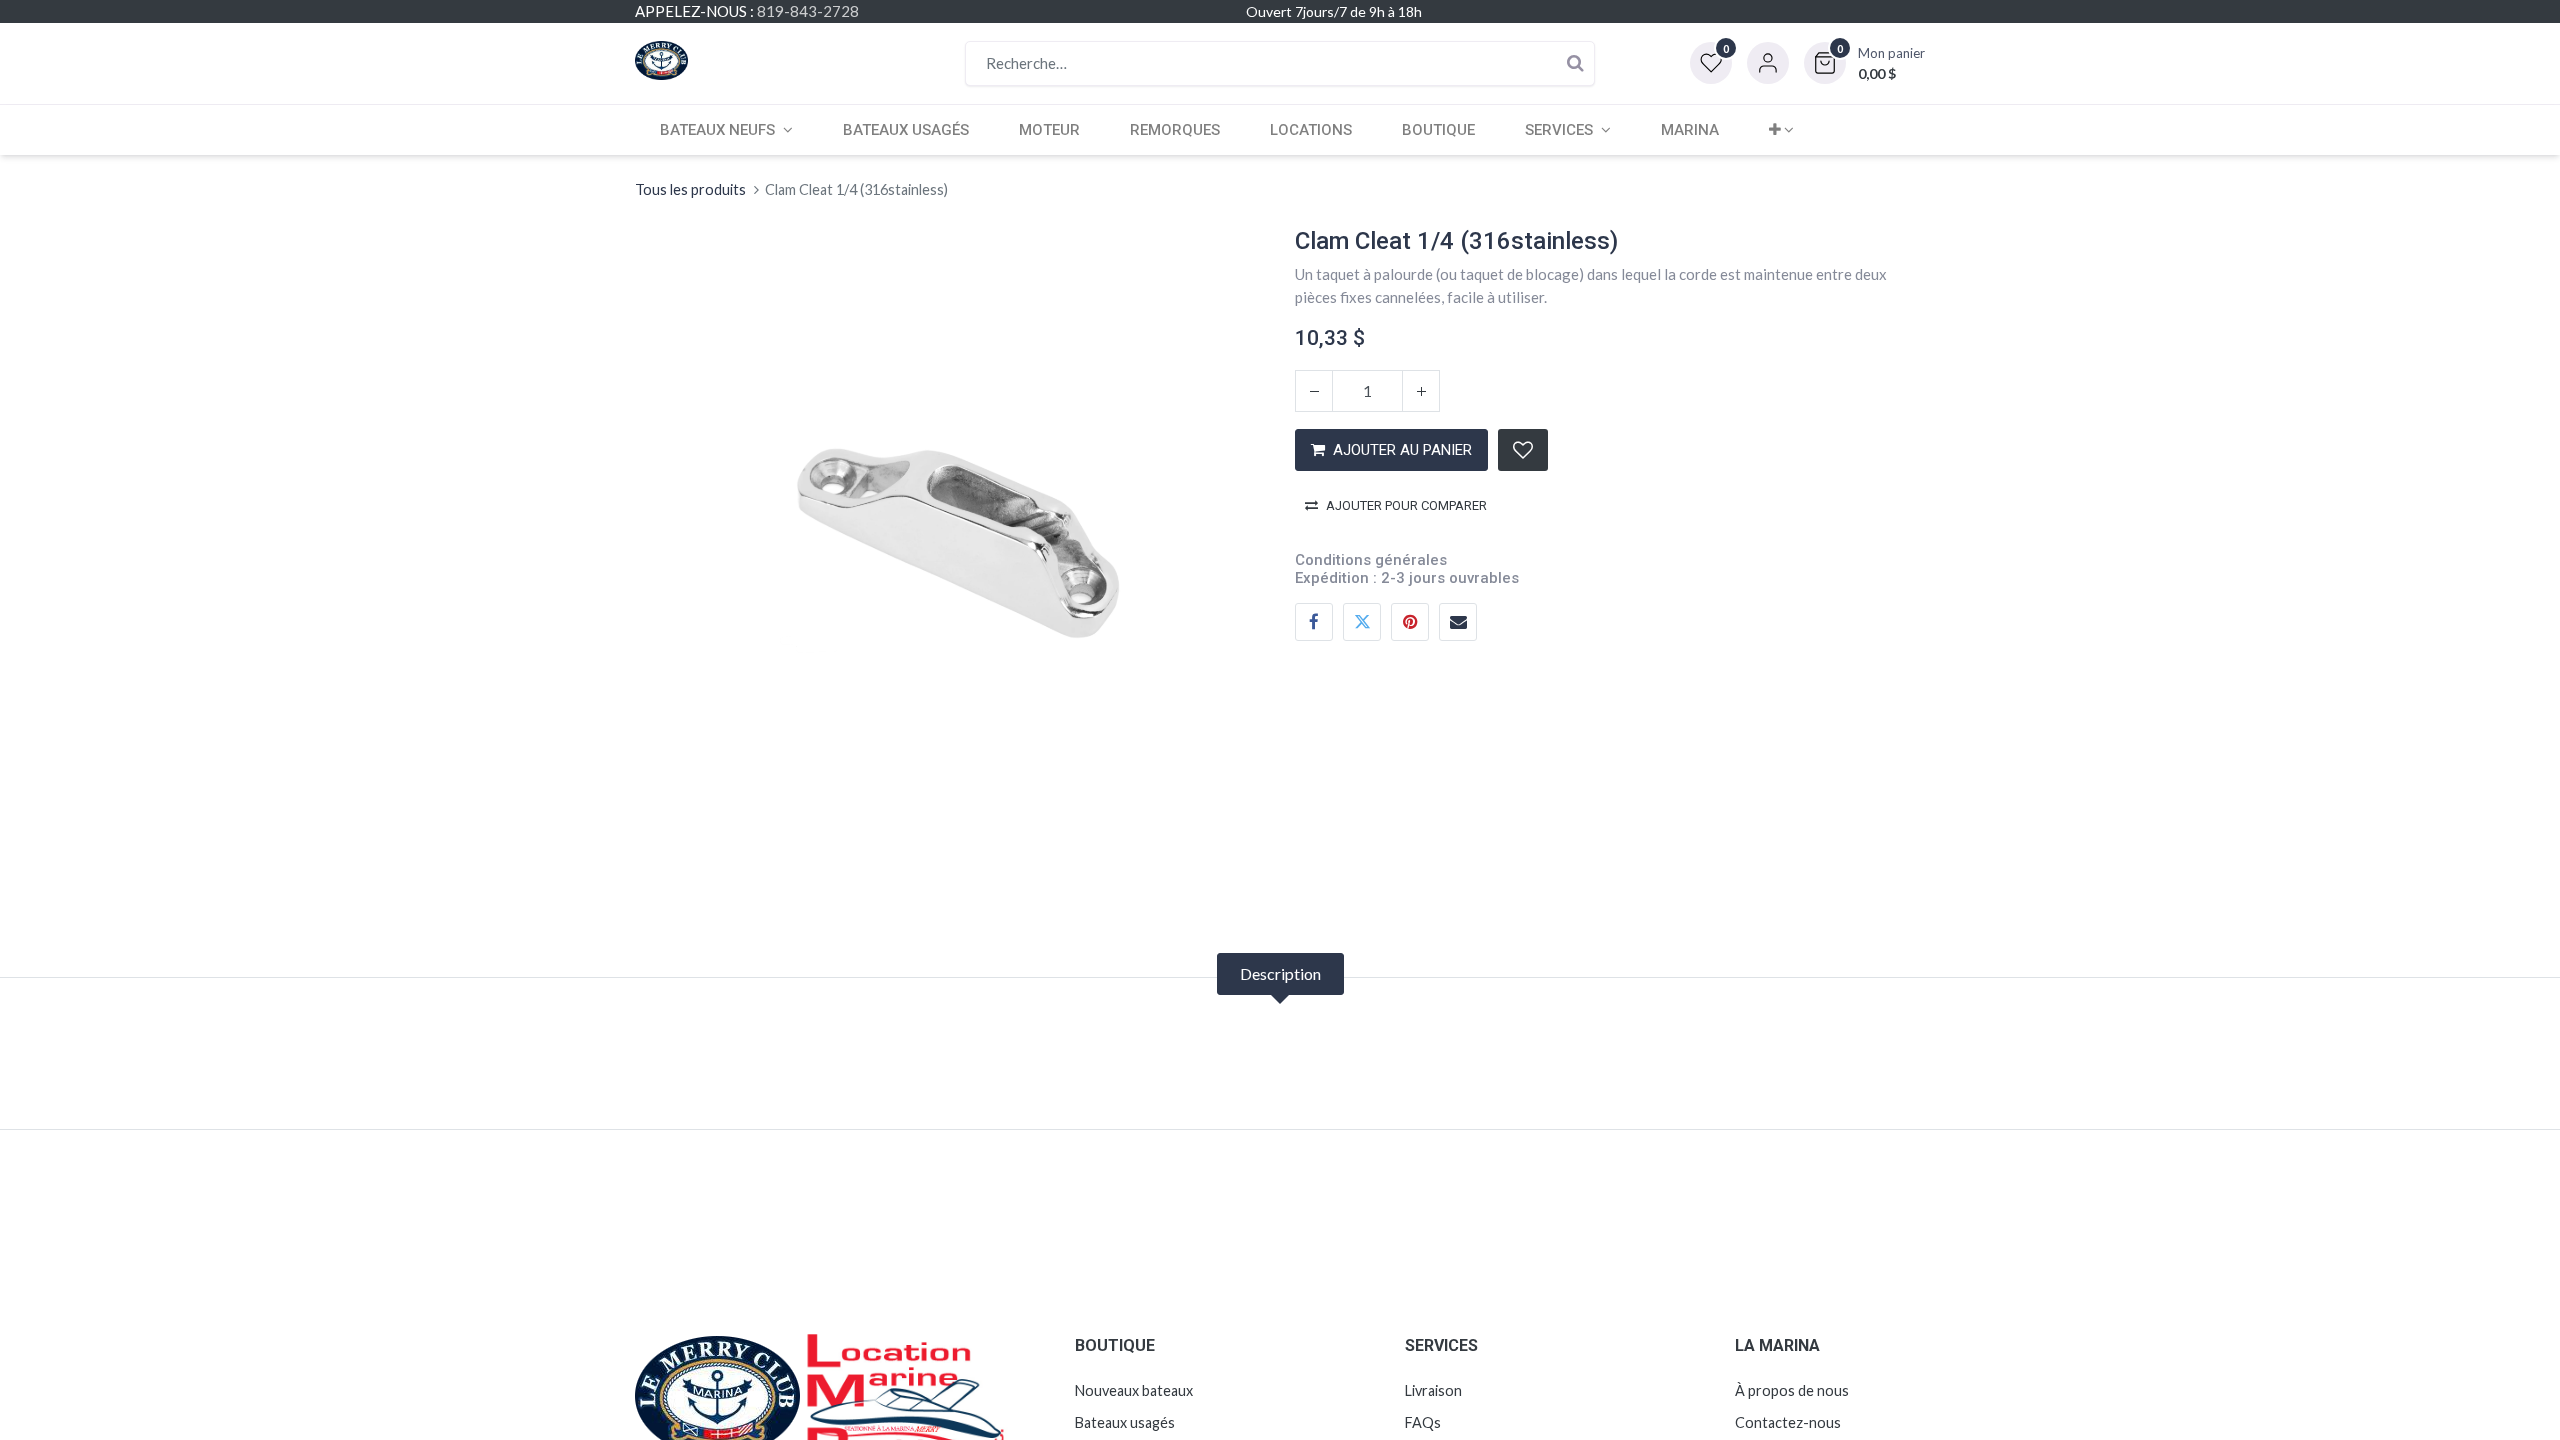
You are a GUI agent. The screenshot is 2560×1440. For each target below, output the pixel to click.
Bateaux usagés (1125, 1422)
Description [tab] (1280, 973)
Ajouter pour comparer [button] (1406, 505)
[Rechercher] (1575, 63)
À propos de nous (1792, 1390)
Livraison (1433, 1390)
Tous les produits (690, 189)
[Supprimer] (1314, 391)
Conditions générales (1371, 560)
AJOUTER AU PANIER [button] (1402, 450)
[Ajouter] (1421, 391)
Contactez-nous (1788, 1422)
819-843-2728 (808, 11)
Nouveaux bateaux (1134, 1390)
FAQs (1423, 1422)
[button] (1864, 63)
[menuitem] (906, 130)
